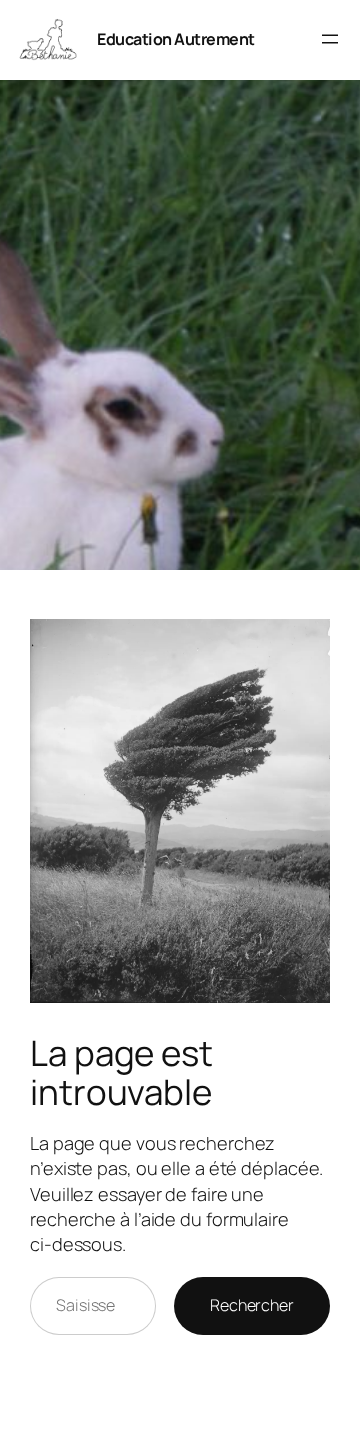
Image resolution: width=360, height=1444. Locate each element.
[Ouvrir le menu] (330, 39)
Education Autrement (176, 39)
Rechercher (252, 1305)
